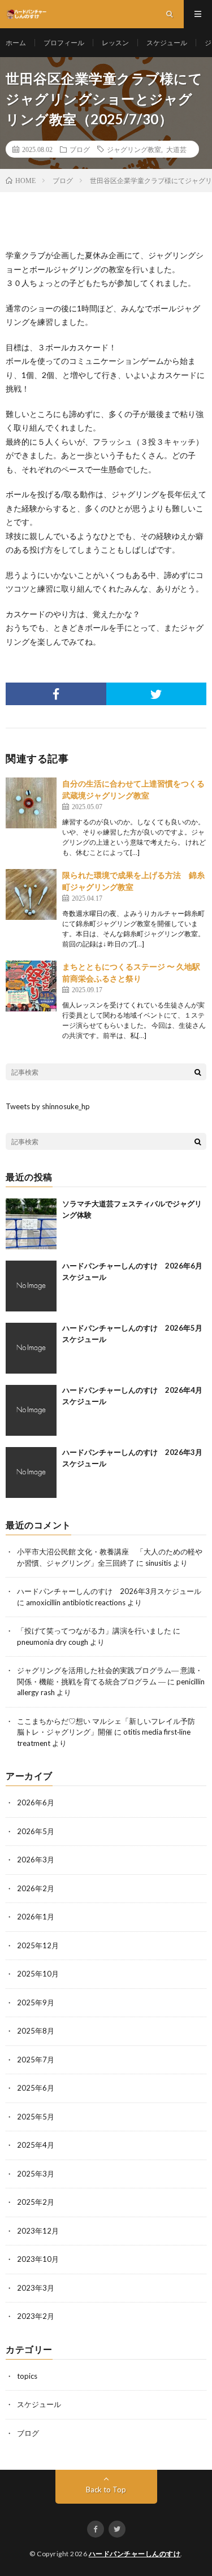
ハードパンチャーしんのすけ (135, 2554)
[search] (198, 1072)
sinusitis (158, 1563)
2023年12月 (38, 2231)
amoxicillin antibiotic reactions (76, 1602)
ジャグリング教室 (134, 149)
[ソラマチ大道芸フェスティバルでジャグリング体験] (31, 1224)
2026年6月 (36, 1802)
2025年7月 (36, 2060)
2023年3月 (36, 2288)
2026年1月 (36, 1917)
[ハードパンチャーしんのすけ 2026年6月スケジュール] (31, 1286)
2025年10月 (38, 1974)
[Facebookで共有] (56, 694)
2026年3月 (36, 1860)
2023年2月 (36, 2316)
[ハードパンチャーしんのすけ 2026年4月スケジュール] (31, 1410)
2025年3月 (36, 2174)
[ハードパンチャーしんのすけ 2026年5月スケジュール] (31, 1348)
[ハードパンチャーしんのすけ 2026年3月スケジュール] (31, 1472)
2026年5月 (36, 1831)
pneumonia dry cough (53, 1642)
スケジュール (167, 43)
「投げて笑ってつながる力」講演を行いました (94, 1631)
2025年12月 (38, 1945)
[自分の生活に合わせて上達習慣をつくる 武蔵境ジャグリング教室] (31, 803)
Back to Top (106, 2490)
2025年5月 (36, 2117)
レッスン (115, 43)
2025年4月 (36, 2145)
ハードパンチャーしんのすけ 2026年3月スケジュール (109, 1591)
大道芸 (176, 149)
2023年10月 (38, 2259)
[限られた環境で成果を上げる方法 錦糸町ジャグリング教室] (31, 894)
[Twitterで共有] (157, 694)
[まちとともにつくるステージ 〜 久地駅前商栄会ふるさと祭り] (31, 986)
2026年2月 (36, 1888)
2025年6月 (36, 2088)
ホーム (16, 43)
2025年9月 (36, 2002)
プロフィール (64, 43)
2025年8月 (36, 2031)
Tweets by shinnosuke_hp (48, 1106)
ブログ (80, 149)
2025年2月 (36, 2202)
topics (27, 2376)
